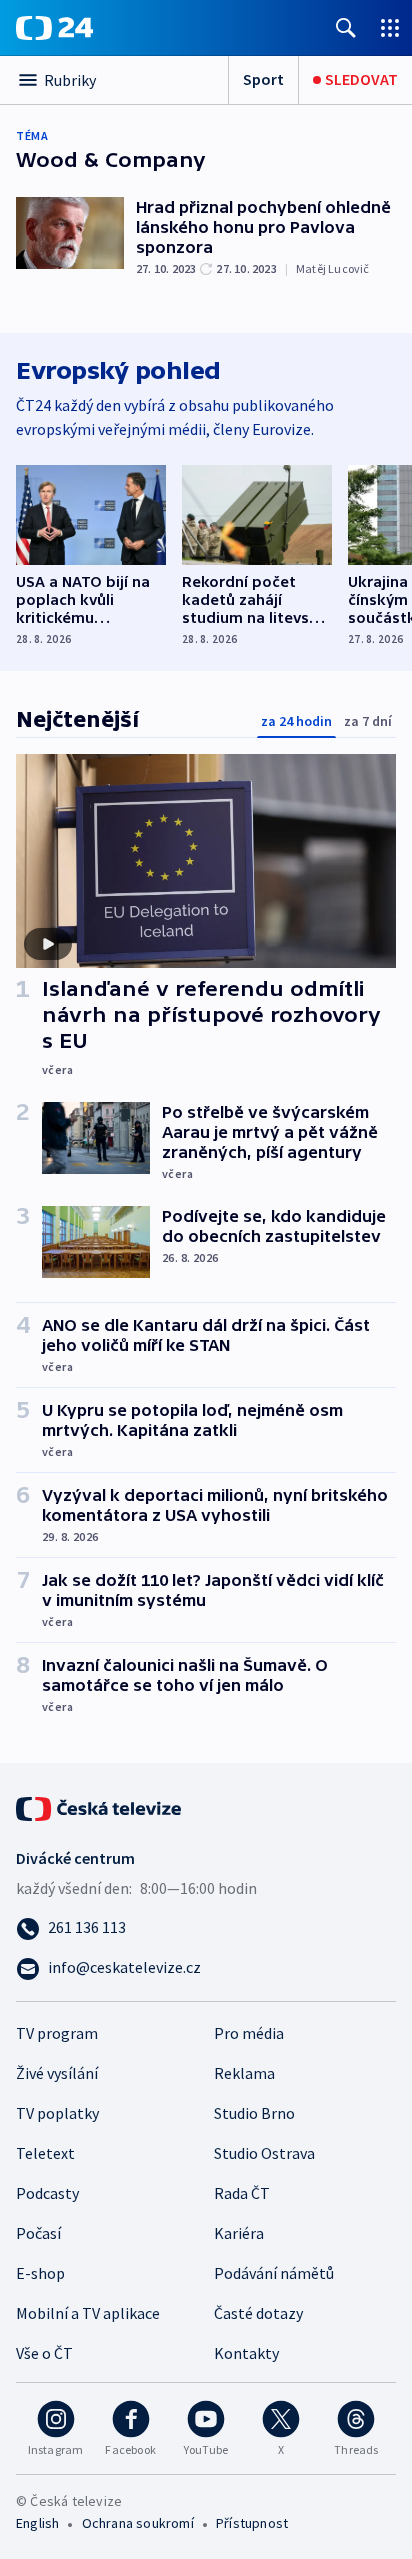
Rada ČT (242, 2193)
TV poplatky (57, 2113)
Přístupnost (252, 2523)
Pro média (249, 2033)
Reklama (244, 2073)
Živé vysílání (57, 2073)
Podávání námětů (274, 2273)
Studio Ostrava (264, 2153)
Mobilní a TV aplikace (88, 2313)
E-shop (40, 2273)
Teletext (45, 2153)
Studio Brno (254, 2113)
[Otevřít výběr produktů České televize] (390, 27)
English (37, 2523)
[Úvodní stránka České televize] (100, 1807)
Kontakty (246, 2353)
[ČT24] (54, 28)
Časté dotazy (258, 2313)
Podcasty (47, 2193)
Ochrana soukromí (138, 2523)
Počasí (38, 2233)
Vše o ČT (44, 2353)
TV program (57, 2033)
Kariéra (239, 2233)
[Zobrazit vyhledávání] (346, 27)
